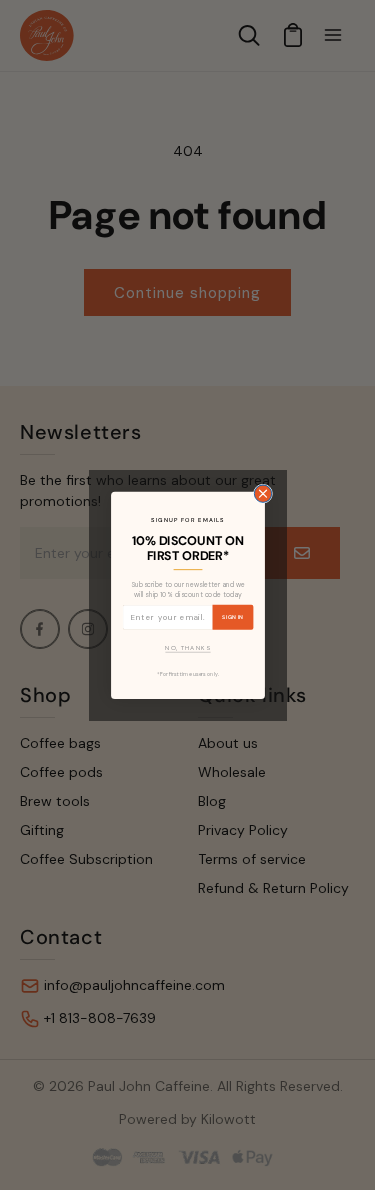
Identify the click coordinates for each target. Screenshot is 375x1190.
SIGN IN (232, 616)
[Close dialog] (262, 493)
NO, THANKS (187, 648)
